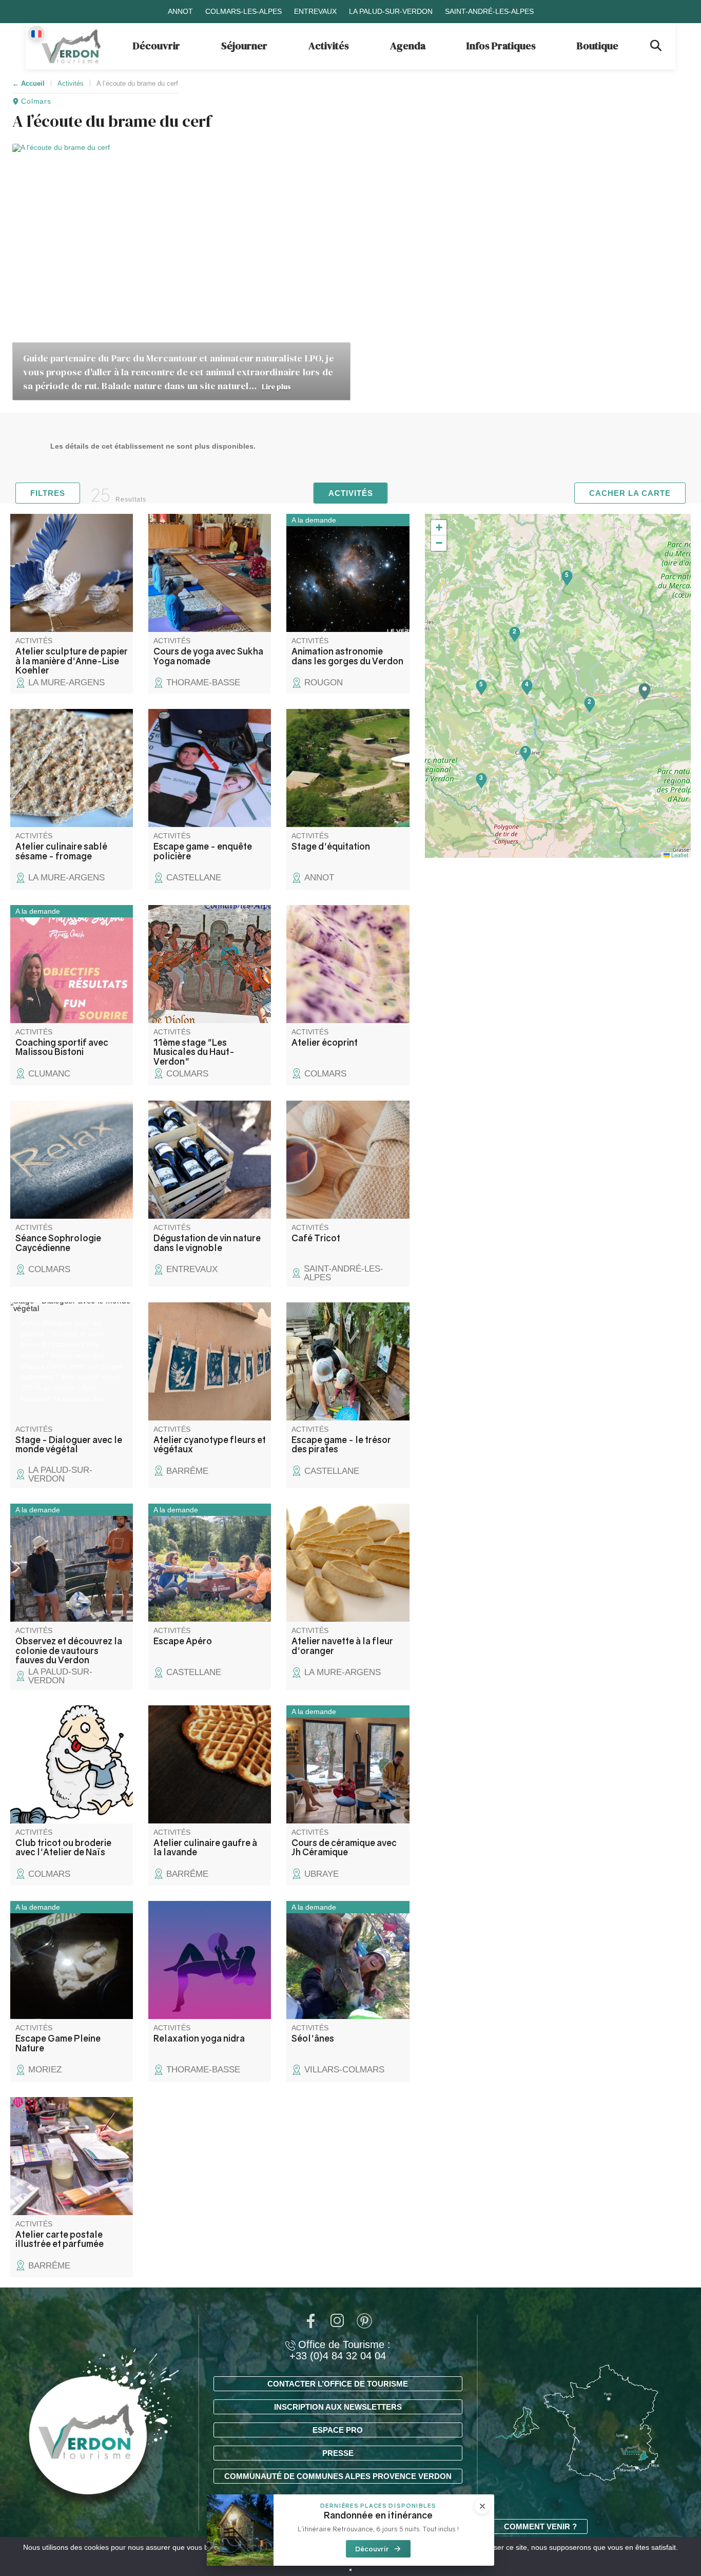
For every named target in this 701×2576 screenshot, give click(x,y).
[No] (350, 2570)
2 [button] (589, 701)
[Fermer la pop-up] (482, 2506)
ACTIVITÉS (351, 493)
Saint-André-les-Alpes (489, 11)
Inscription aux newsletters (338, 2407)
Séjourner (244, 46)
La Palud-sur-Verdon (391, 11)
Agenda (408, 46)
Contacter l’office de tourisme (338, 2384)
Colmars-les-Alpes (244, 11)
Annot (180, 11)
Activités (329, 46)
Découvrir (157, 46)
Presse (338, 2453)
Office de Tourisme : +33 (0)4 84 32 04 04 (340, 2350)
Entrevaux (315, 11)
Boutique (598, 46)
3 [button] (481, 777)
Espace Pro (338, 2430)
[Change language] (36, 34)
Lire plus (276, 387)
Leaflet (679, 855)
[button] (645, 692)
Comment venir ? (540, 2526)
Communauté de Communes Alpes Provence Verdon (338, 2476)
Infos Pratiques (501, 46)
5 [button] (567, 574)
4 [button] (527, 684)
